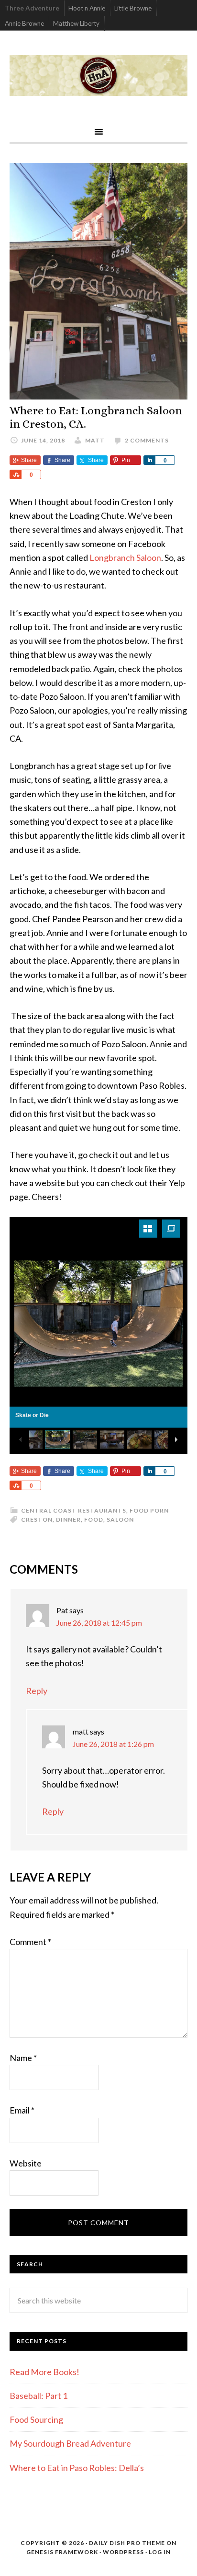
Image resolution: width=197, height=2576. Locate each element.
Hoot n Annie (87, 8)
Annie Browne (24, 23)
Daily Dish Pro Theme (127, 2543)
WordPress (123, 2552)
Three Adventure (32, 8)
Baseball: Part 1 (38, 2396)
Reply (37, 1691)
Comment (30, 1942)
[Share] (149, 460)
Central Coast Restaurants (74, 1510)
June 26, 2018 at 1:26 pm (113, 1744)
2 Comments (147, 440)
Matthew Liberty (76, 23)
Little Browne (133, 8)
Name (23, 2058)
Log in (160, 2552)
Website (26, 2163)
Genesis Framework (62, 2552)
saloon (120, 1519)
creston (37, 1519)
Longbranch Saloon (125, 557)
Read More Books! (44, 2372)
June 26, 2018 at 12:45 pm (99, 1623)
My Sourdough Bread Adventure (70, 2443)
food (94, 1519)
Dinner (68, 1519)
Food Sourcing (36, 2419)
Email (22, 2110)
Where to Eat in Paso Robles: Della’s (77, 2468)
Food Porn (149, 1510)
